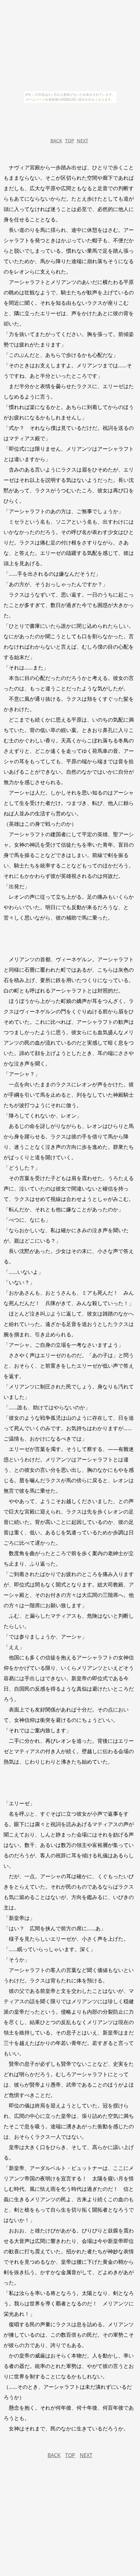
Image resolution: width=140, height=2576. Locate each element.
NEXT (83, 141)
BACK (56, 141)
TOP (70, 141)
